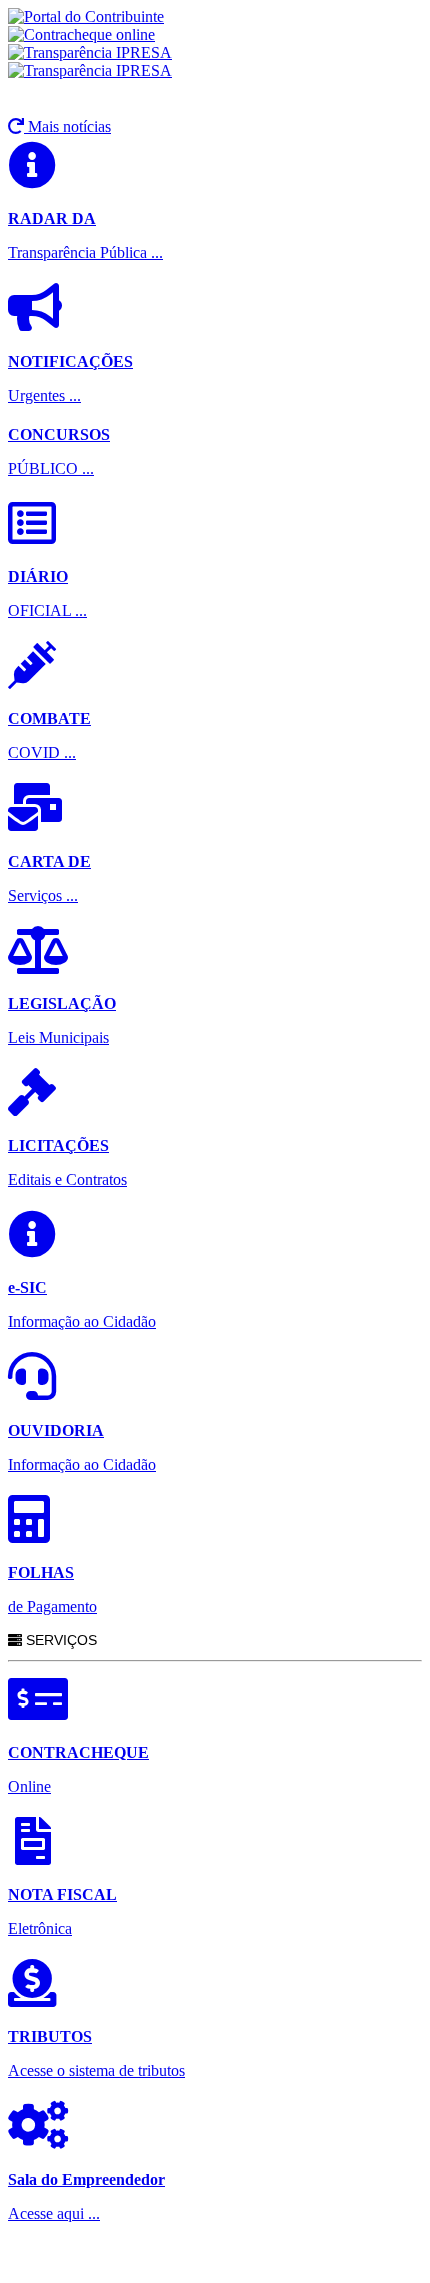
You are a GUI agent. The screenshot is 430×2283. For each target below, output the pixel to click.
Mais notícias (67, 126)
